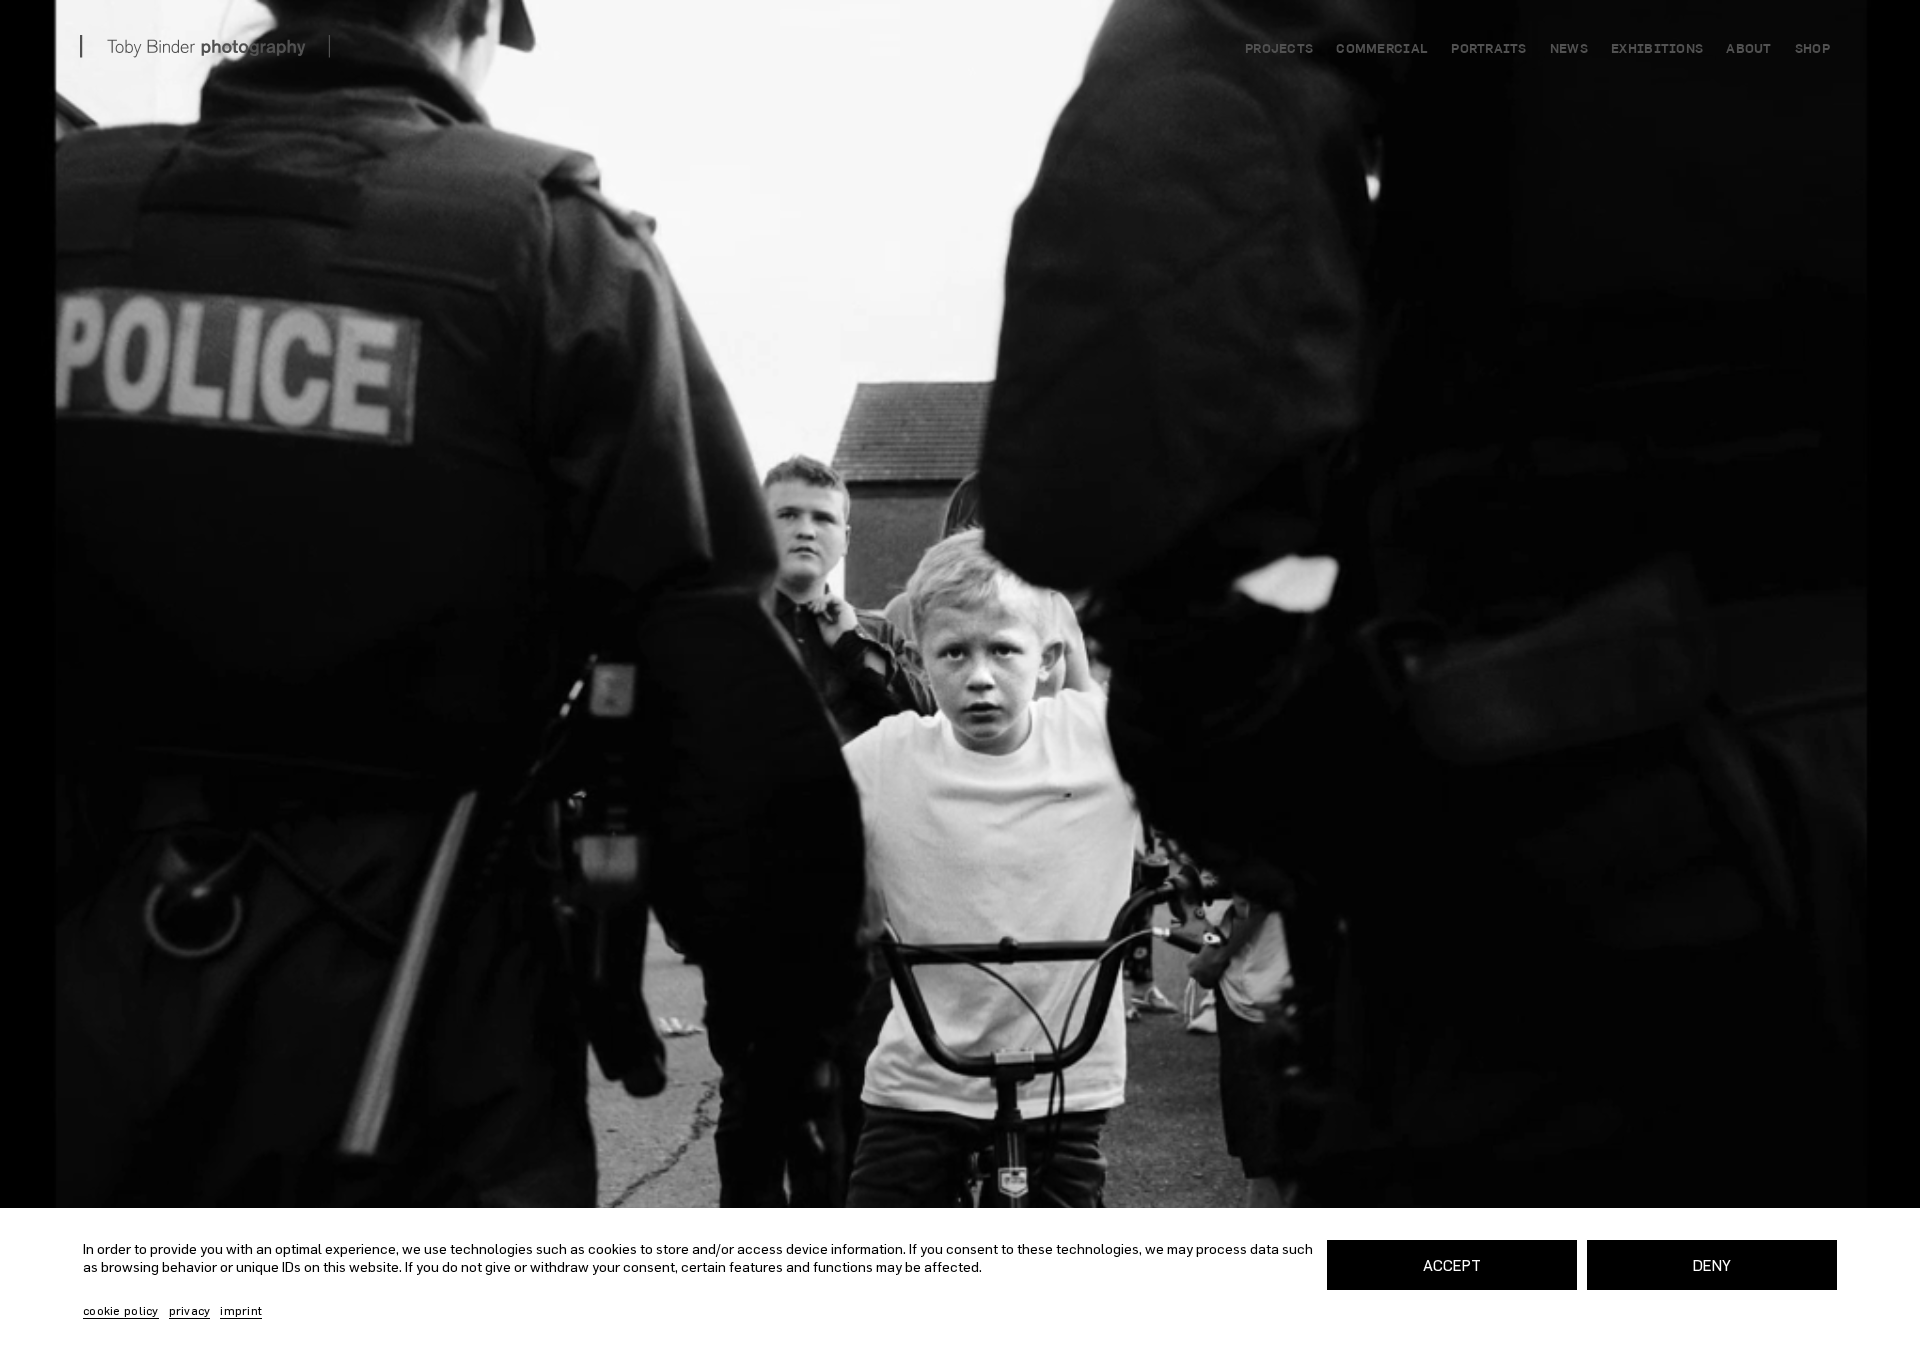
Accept (1452, 1265)
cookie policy (120, 1310)
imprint (241, 1310)
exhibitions (1657, 49)
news (1569, 49)
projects (1279, 49)
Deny (1712, 1265)
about (1748, 49)
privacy (190, 1310)
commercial (1382, 49)
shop (1812, 49)
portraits (1488, 49)
